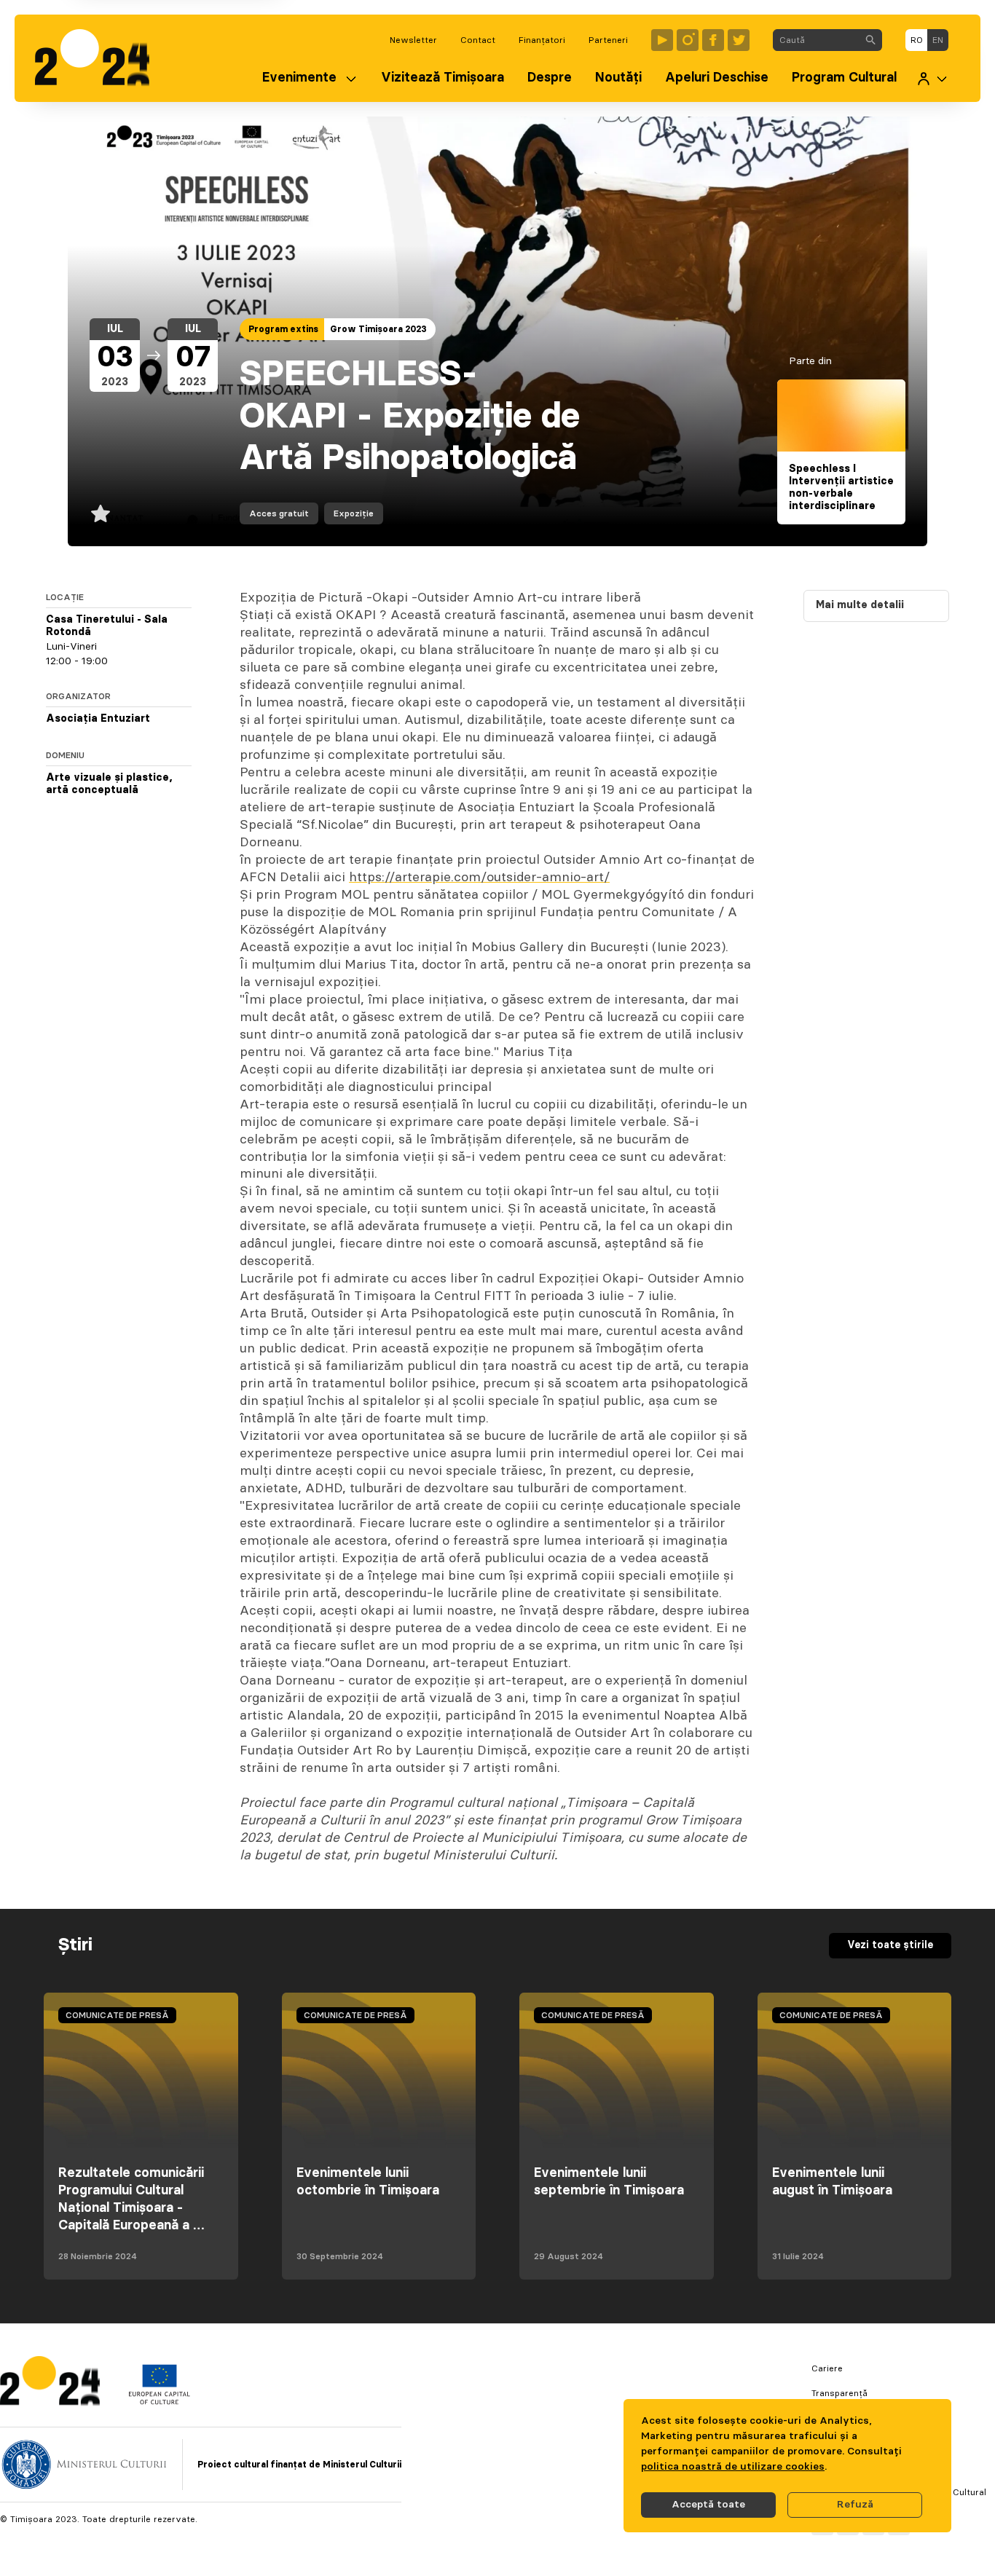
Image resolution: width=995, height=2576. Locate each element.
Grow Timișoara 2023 (378, 329)
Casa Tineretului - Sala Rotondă (107, 626)
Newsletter (413, 40)
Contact (478, 40)
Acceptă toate (708, 2505)
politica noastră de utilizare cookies (733, 2467)
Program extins (283, 329)
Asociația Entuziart (98, 719)
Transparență (839, 2393)
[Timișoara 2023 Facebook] (713, 40)
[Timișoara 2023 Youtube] (662, 40)
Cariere (827, 2368)
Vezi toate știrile (890, 1945)
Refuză (855, 2505)
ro (917, 40)
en (938, 40)
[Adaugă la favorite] (101, 513)
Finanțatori (542, 40)
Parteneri (608, 40)
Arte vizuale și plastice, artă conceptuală (109, 784)
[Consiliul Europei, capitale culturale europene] (159, 2401)
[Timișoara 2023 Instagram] (688, 40)
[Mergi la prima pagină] (99, 58)
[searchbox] (816, 40)
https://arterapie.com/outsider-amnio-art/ (479, 878)
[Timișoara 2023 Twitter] (739, 40)
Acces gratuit (279, 513)
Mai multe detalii (860, 605)
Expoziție (354, 513)
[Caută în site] (870, 40)
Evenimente (299, 78)
